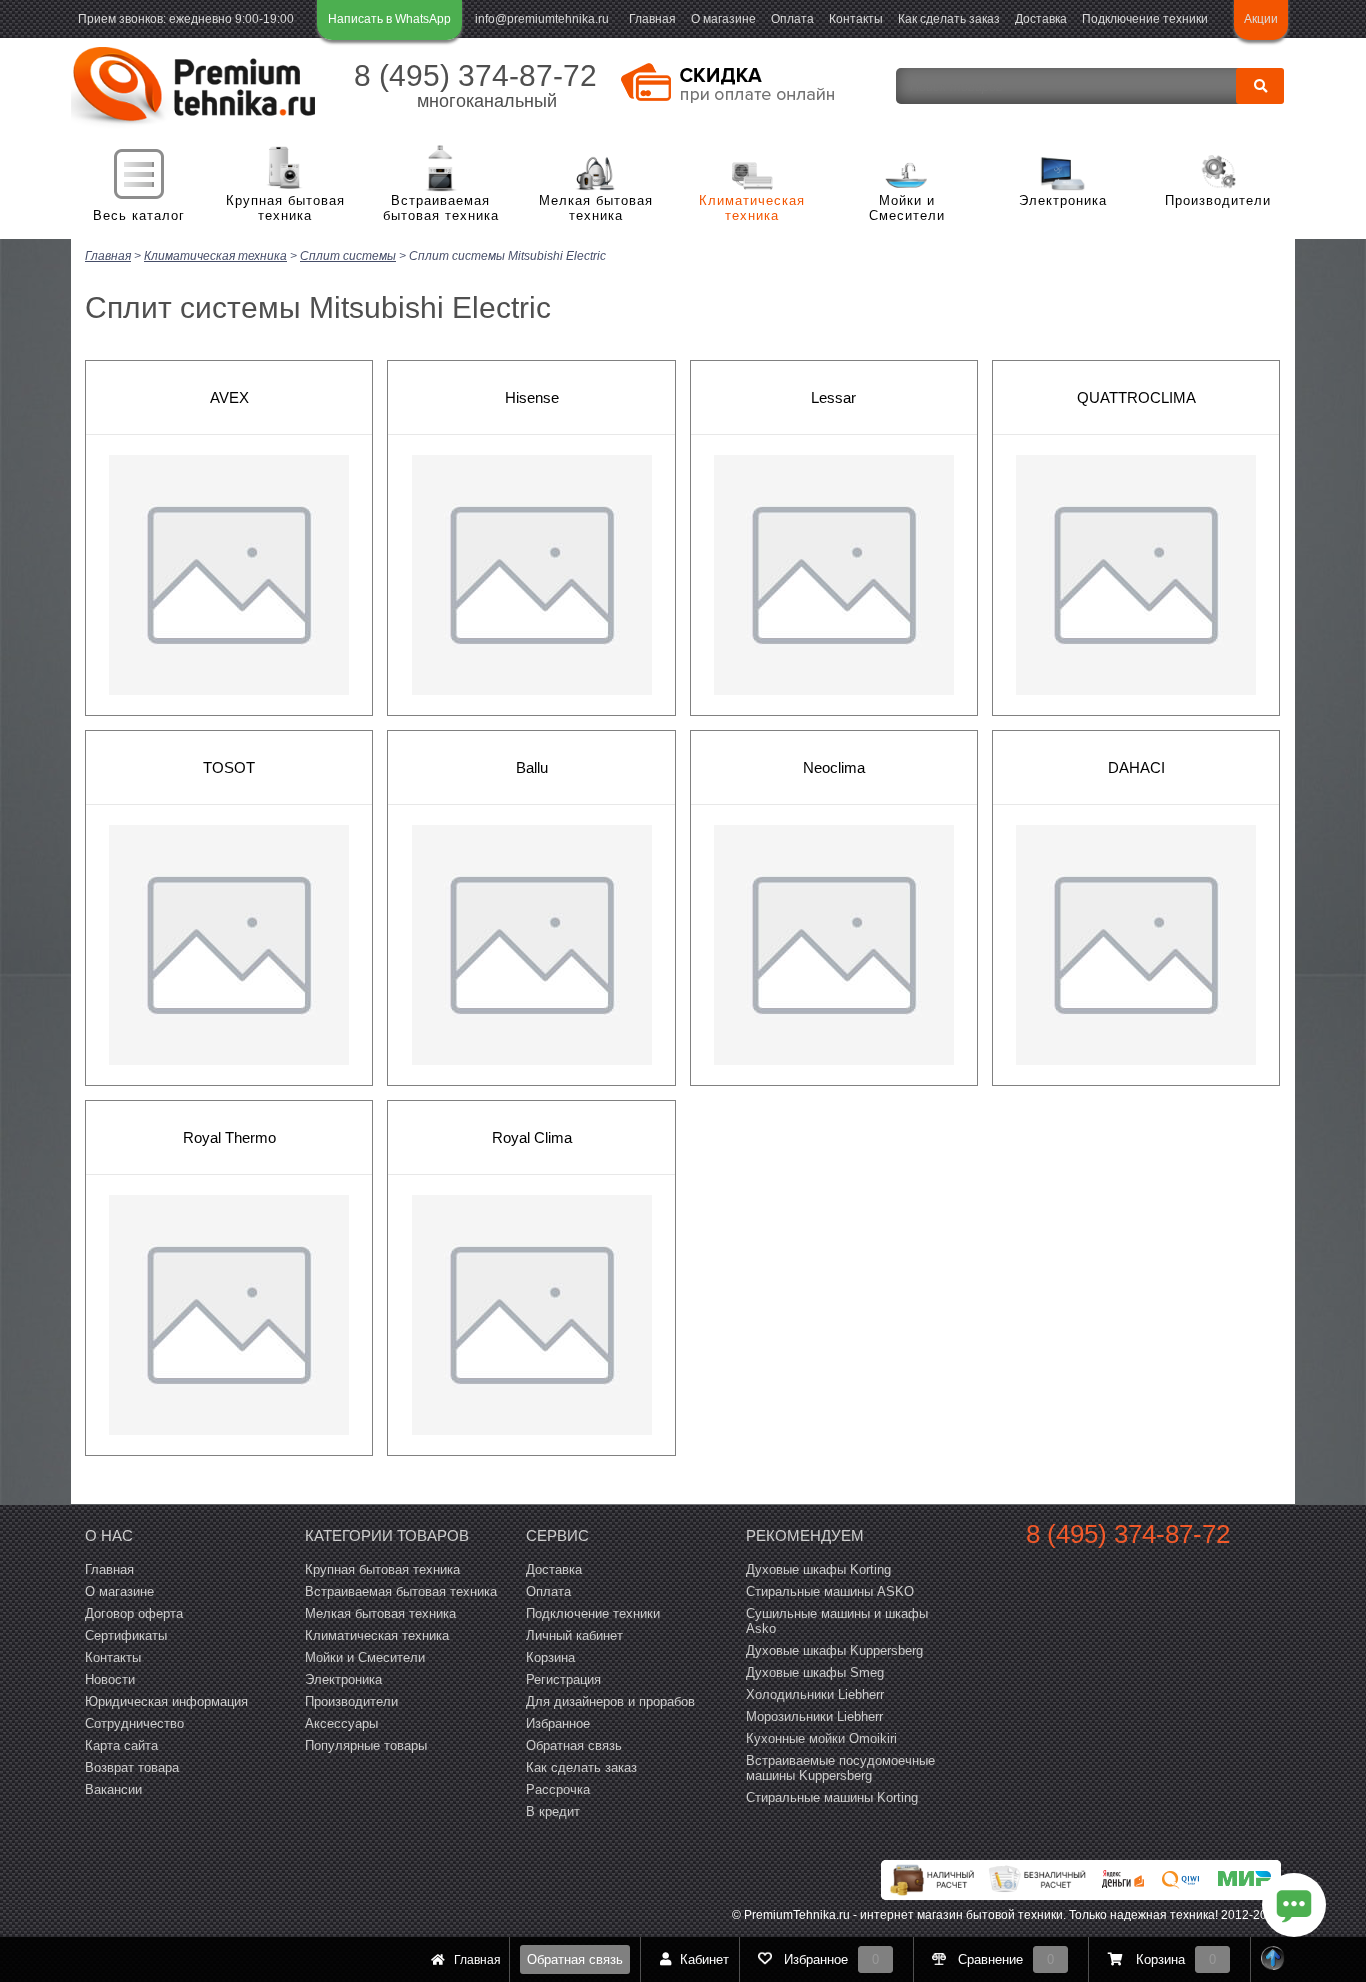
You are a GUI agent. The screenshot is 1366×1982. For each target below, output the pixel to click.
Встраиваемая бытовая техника (441, 208)
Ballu (532, 767)
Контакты (856, 19)
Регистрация (563, 1679)
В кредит (553, 1811)
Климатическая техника (752, 208)
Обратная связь (575, 1959)
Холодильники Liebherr (815, 1694)
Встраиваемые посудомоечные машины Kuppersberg (840, 1768)
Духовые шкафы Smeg (815, 1672)
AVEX (229, 397)
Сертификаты (126, 1635)
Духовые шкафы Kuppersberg (834, 1650)
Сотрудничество (134, 1723)
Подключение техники (1145, 19)
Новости (110, 1679)
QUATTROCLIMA (1136, 397)
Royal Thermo (229, 1137)
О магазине (723, 19)
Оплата (792, 19)
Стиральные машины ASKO (830, 1591)
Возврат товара (132, 1767)
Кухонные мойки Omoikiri (821, 1738)
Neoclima (834, 767)
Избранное (558, 1723)
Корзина (550, 1657)
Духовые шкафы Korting (818, 1569)
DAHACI (1136, 767)
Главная (652, 19)
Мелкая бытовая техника (596, 208)
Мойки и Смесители (907, 208)
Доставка (1041, 19)
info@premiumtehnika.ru (542, 19)
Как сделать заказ (949, 19)
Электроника (1063, 200)
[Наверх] (1273, 1959)
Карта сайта (121, 1745)
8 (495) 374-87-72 (475, 75)
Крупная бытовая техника (285, 208)
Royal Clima (532, 1137)
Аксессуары (341, 1723)
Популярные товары (366, 1745)
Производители (1218, 200)
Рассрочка (558, 1789)
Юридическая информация (166, 1701)
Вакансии (113, 1789)
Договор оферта (134, 1613)
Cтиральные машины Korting (832, 1797)
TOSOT (229, 767)
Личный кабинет (574, 1635)
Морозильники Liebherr (814, 1716)
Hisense (532, 397)
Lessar (833, 397)
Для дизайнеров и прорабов (610, 1701)
